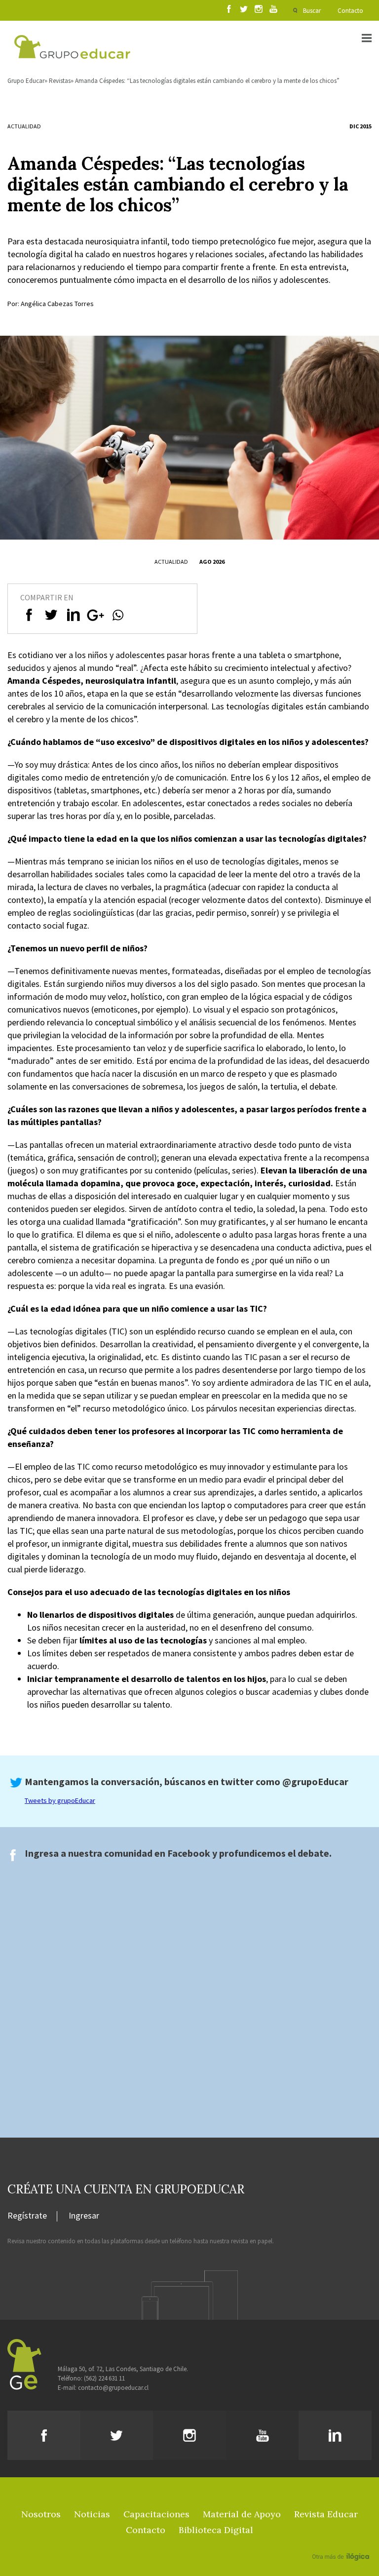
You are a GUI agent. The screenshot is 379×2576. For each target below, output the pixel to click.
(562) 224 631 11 (104, 2378)
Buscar (312, 11)
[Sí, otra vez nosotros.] (342, 2542)
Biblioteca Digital (216, 2530)
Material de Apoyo (242, 2514)
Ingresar (84, 2216)
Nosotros (41, 2514)
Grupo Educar (26, 81)
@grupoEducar (315, 1781)
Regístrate (27, 2216)
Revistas (60, 81)
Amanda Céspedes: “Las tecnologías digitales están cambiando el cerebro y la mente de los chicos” (207, 81)
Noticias (92, 2514)
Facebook (189, 1853)
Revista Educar (326, 2514)
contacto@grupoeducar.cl (113, 2388)
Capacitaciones (156, 2514)
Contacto (350, 11)
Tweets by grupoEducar (60, 1800)
